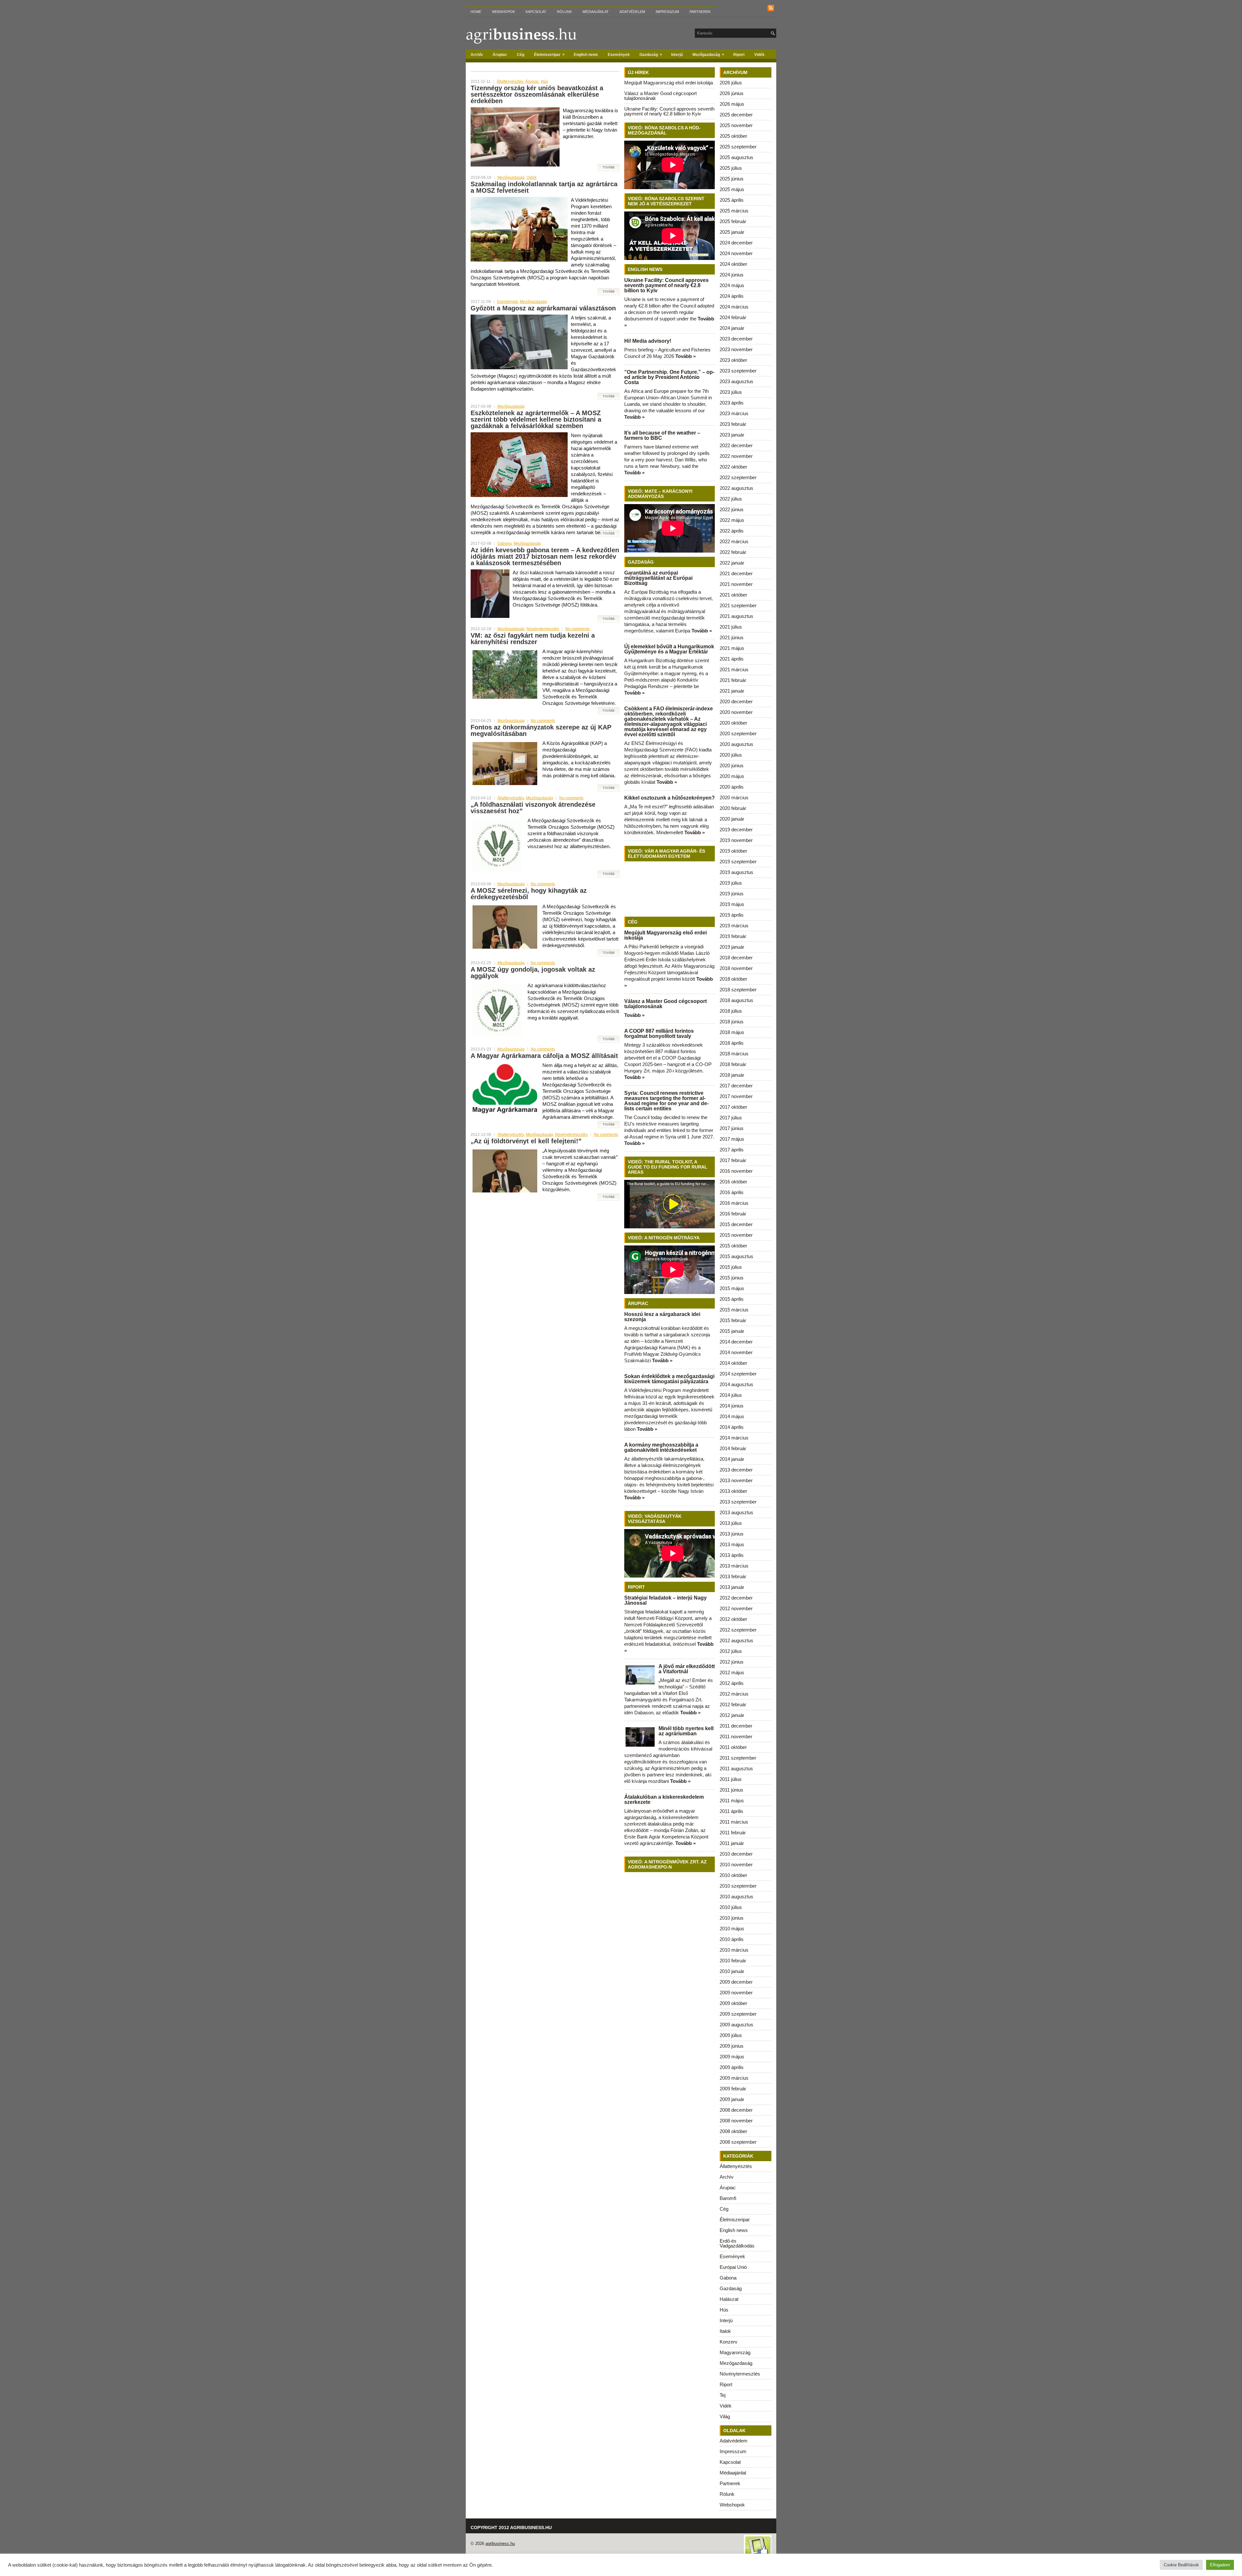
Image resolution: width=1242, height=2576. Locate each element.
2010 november (736, 1865)
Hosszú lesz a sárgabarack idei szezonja (662, 1317)
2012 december (736, 1598)
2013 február (733, 1576)
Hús (544, 81)
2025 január (732, 232)
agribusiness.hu (500, 2544)
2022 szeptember (738, 477)
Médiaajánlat (596, 12)
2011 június (731, 1790)
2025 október (733, 136)
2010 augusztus (736, 1897)
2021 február (733, 680)
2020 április (732, 787)
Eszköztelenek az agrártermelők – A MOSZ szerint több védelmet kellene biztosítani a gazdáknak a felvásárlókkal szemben (536, 419)
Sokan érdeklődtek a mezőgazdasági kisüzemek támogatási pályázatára (669, 1379)
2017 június (732, 1128)
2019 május (732, 904)
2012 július (731, 1651)
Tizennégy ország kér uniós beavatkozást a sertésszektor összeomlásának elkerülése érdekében (537, 94)
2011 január (732, 1843)
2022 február (733, 552)
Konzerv (729, 2342)
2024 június (732, 275)
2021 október (733, 595)
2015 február (733, 1320)
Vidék (759, 55)
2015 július (731, 1267)
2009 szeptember (738, 2014)
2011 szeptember (738, 1758)
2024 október (733, 264)
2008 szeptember (738, 2142)
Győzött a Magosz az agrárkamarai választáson (543, 308)
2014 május (732, 1416)
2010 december (736, 1854)
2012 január (732, 1715)
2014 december (736, 1342)
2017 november (736, 1096)
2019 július (731, 883)
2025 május (732, 189)
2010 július (731, 1907)
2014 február (733, 1448)
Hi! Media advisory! (648, 341)
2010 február (733, 1961)
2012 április (732, 1683)
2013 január (732, 1587)
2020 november (736, 712)
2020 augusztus (736, 744)
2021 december (736, 573)
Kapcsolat (536, 12)
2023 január (732, 435)
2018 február (733, 1064)
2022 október (733, 467)
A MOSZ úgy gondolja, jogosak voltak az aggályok (533, 973)
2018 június (732, 1022)
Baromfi (728, 2198)
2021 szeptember (738, 605)
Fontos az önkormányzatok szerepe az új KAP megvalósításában (541, 730)
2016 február (733, 1214)
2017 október (733, 1107)
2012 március (734, 1694)
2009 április (732, 2067)
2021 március (734, 669)
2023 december (736, 339)
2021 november (736, 584)
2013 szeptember (738, 1502)
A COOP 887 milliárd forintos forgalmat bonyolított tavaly (659, 1034)
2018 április (732, 1043)
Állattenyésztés (510, 81)
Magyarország (735, 2352)
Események (619, 55)
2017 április (732, 1150)
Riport (739, 55)
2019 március (734, 926)
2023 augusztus (736, 381)
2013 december (736, 1470)
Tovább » (686, 356)
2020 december (736, 701)
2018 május (732, 1032)
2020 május (732, 776)
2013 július (731, 1523)
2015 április (732, 1299)
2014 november (736, 1352)
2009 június (732, 2046)
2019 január (732, 947)
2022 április (732, 531)
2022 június (732, 509)
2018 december (736, 958)
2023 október (733, 360)
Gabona (505, 544)
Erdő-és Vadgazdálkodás (737, 2243)
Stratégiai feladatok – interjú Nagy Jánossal (665, 1600)
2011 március (734, 1822)
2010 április (732, 1939)
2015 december (736, 1224)
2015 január (732, 1331)
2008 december (736, 2110)
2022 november (736, 456)
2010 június (732, 1918)
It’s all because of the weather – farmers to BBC (662, 435)
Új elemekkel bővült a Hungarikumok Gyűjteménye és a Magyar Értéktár (669, 649)
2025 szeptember (738, 147)
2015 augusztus (736, 1256)
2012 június (732, 1662)
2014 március (734, 1438)
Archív (477, 55)
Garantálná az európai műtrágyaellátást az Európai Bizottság (658, 578)
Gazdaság (651, 54)
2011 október (733, 1747)
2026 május (732, 104)
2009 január (732, 2099)
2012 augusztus (736, 1640)
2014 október (733, 1363)
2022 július (731, 499)
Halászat (729, 2299)
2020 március (734, 798)
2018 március (734, 1054)
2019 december (736, 830)
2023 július (731, 392)
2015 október (733, 1246)
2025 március (734, 211)
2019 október (733, 851)
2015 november (736, 1235)
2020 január (732, 819)
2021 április (732, 659)
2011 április (731, 1811)
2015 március (734, 1310)
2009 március (734, 2078)
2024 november (736, 253)
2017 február (733, 1160)
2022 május (732, 520)
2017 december (736, 1086)
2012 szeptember (738, 1630)
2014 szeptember (738, 1374)
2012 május (732, 1672)
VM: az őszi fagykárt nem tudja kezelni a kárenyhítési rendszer (533, 639)
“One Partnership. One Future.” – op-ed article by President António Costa (669, 377)
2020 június (732, 765)
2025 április (732, 200)
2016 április (732, 1192)
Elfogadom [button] (1220, 2565)
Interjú (677, 55)
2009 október (733, 2003)
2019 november (736, 840)
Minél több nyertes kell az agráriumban (686, 1731)
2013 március (734, 1566)
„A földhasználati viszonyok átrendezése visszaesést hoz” (533, 808)
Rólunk (564, 12)
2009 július (731, 2035)
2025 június (732, 179)
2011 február (733, 1832)
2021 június (732, 637)
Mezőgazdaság (708, 54)
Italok (725, 2331)
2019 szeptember (738, 862)
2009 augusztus (736, 2025)
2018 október (733, 979)
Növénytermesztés (543, 629)
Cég (521, 55)
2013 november (736, 1480)
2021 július (731, 627)
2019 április (732, 915)
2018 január (732, 1075)
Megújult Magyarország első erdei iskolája (669, 83)
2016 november (736, 1171)
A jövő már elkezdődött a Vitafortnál (687, 1669)
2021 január (732, 691)
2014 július (731, 1395)
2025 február (733, 221)
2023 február (733, 424)
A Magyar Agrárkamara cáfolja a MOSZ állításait (544, 1056)
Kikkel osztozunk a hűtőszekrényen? (670, 798)
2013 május (732, 1544)
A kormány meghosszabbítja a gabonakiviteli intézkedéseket (661, 1447)
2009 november (736, 1993)
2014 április (732, 1427)
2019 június (732, 894)
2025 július (731, 168)
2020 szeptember (738, 733)
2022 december (736, 445)
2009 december (736, 1982)
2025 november (736, 125)
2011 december (736, 1726)
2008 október (733, 2131)
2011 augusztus (736, 1768)
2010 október (733, 1875)
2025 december (736, 115)
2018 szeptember (738, 990)
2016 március (734, 1203)
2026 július (731, 83)
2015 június (732, 1278)
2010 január (732, 1971)
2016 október (733, 1182)
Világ (725, 2416)
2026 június (732, 93)
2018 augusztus (736, 1000)
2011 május (732, 1800)
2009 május (732, 2057)
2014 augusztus (736, 1384)
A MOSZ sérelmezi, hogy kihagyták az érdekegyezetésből (529, 894)
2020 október (733, 723)
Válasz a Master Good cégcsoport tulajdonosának (660, 96)
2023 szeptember (738, 371)
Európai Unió (733, 2267)
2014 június (732, 1406)
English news (586, 55)
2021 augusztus (736, 616)
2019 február (733, 936)
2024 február (733, 317)
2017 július (731, 1118)
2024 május (732, 285)
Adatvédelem (632, 12)
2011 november (736, 1736)
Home (476, 12)
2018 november (736, 968)
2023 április (732, 403)
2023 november (736, 349)
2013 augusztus (736, 1512)
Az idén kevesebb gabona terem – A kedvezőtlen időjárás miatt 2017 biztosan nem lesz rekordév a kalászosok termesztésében (545, 556)
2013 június (732, 1534)
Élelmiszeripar (549, 54)
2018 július (731, 1011)
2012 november (736, 1608)
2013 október (733, 1491)
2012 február (733, 1704)
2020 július (731, 755)
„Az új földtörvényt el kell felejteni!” (526, 1141)
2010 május (732, 1929)
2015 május (732, 1288)
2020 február (733, 808)
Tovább (609, 167)
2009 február (733, 2089)
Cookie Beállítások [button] (1181, 2565)
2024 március (734, 307)
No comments (577, 629)
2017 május (732, 1139)
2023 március (734, 413)
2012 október (733, 1619)
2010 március (734, 1950)
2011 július (731, 1779)
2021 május (732, 648)
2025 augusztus (736, 157)
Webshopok (503, 12)
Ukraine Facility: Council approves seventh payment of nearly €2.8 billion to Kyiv (669, 111)
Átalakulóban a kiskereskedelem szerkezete (664, 1800)
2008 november (736, 2121)
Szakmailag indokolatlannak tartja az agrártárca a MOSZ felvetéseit (544, 187)
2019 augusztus (736, 872)
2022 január (732, 563)
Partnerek (700, 12)
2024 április (732, 296)
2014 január (732, 1459)
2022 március (734, 541)
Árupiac (500, 55)
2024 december (736, 243)
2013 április (732, 1555)
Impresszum (667, 12)
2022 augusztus (736, 488)
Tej (723, 2395)
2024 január (732, 328)
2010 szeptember (738, 1886)
